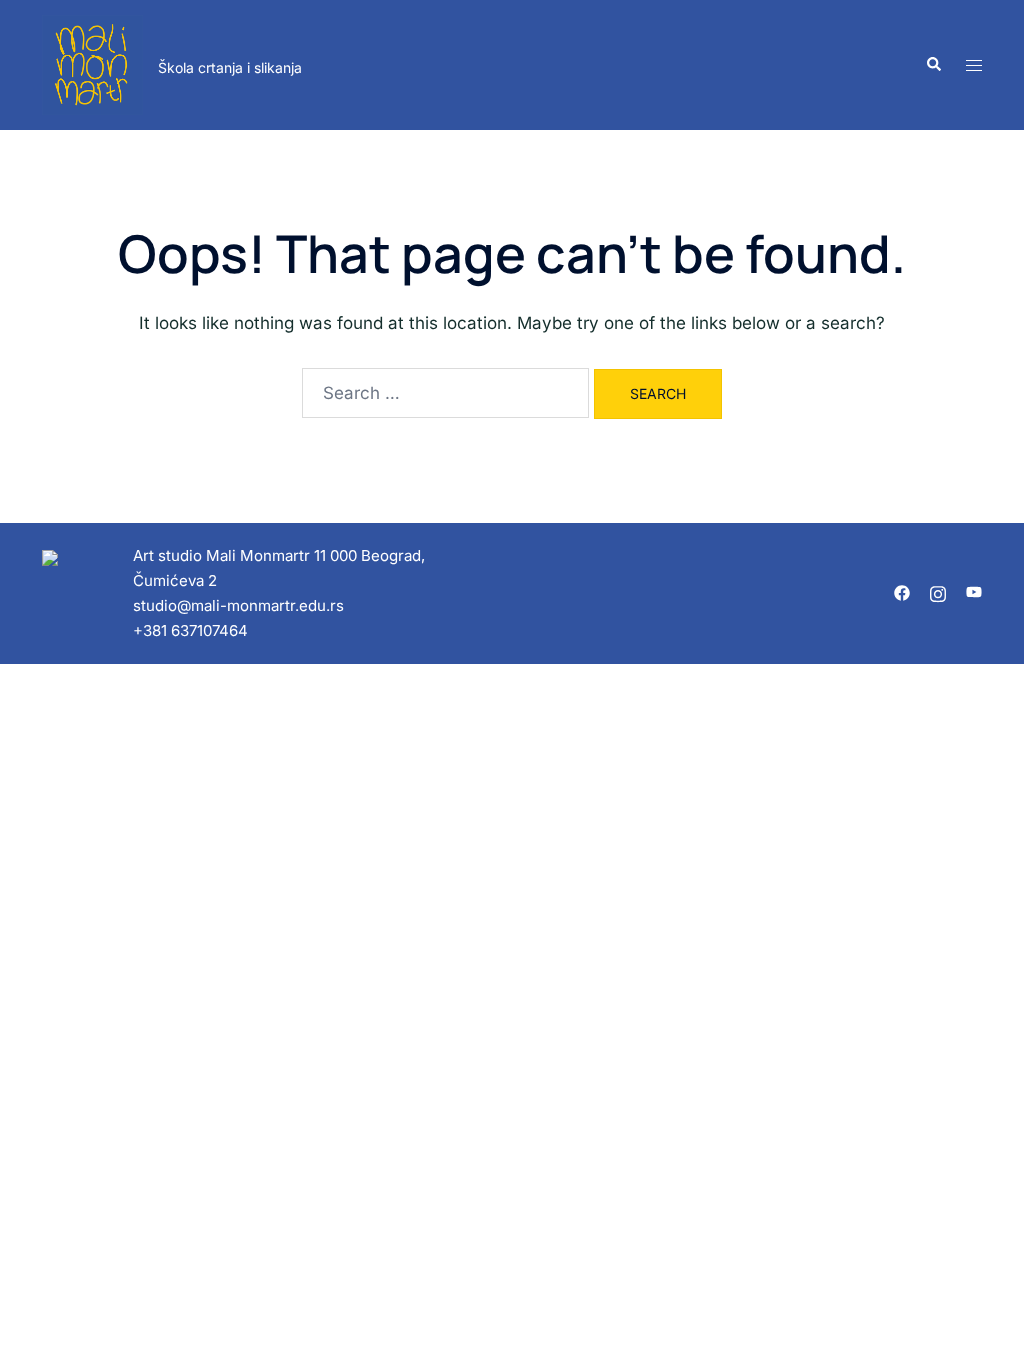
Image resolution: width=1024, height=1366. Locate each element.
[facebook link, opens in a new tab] (902, 591)
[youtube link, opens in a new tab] (974, 591)
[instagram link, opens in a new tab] (938, 591)
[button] (933, 65)
